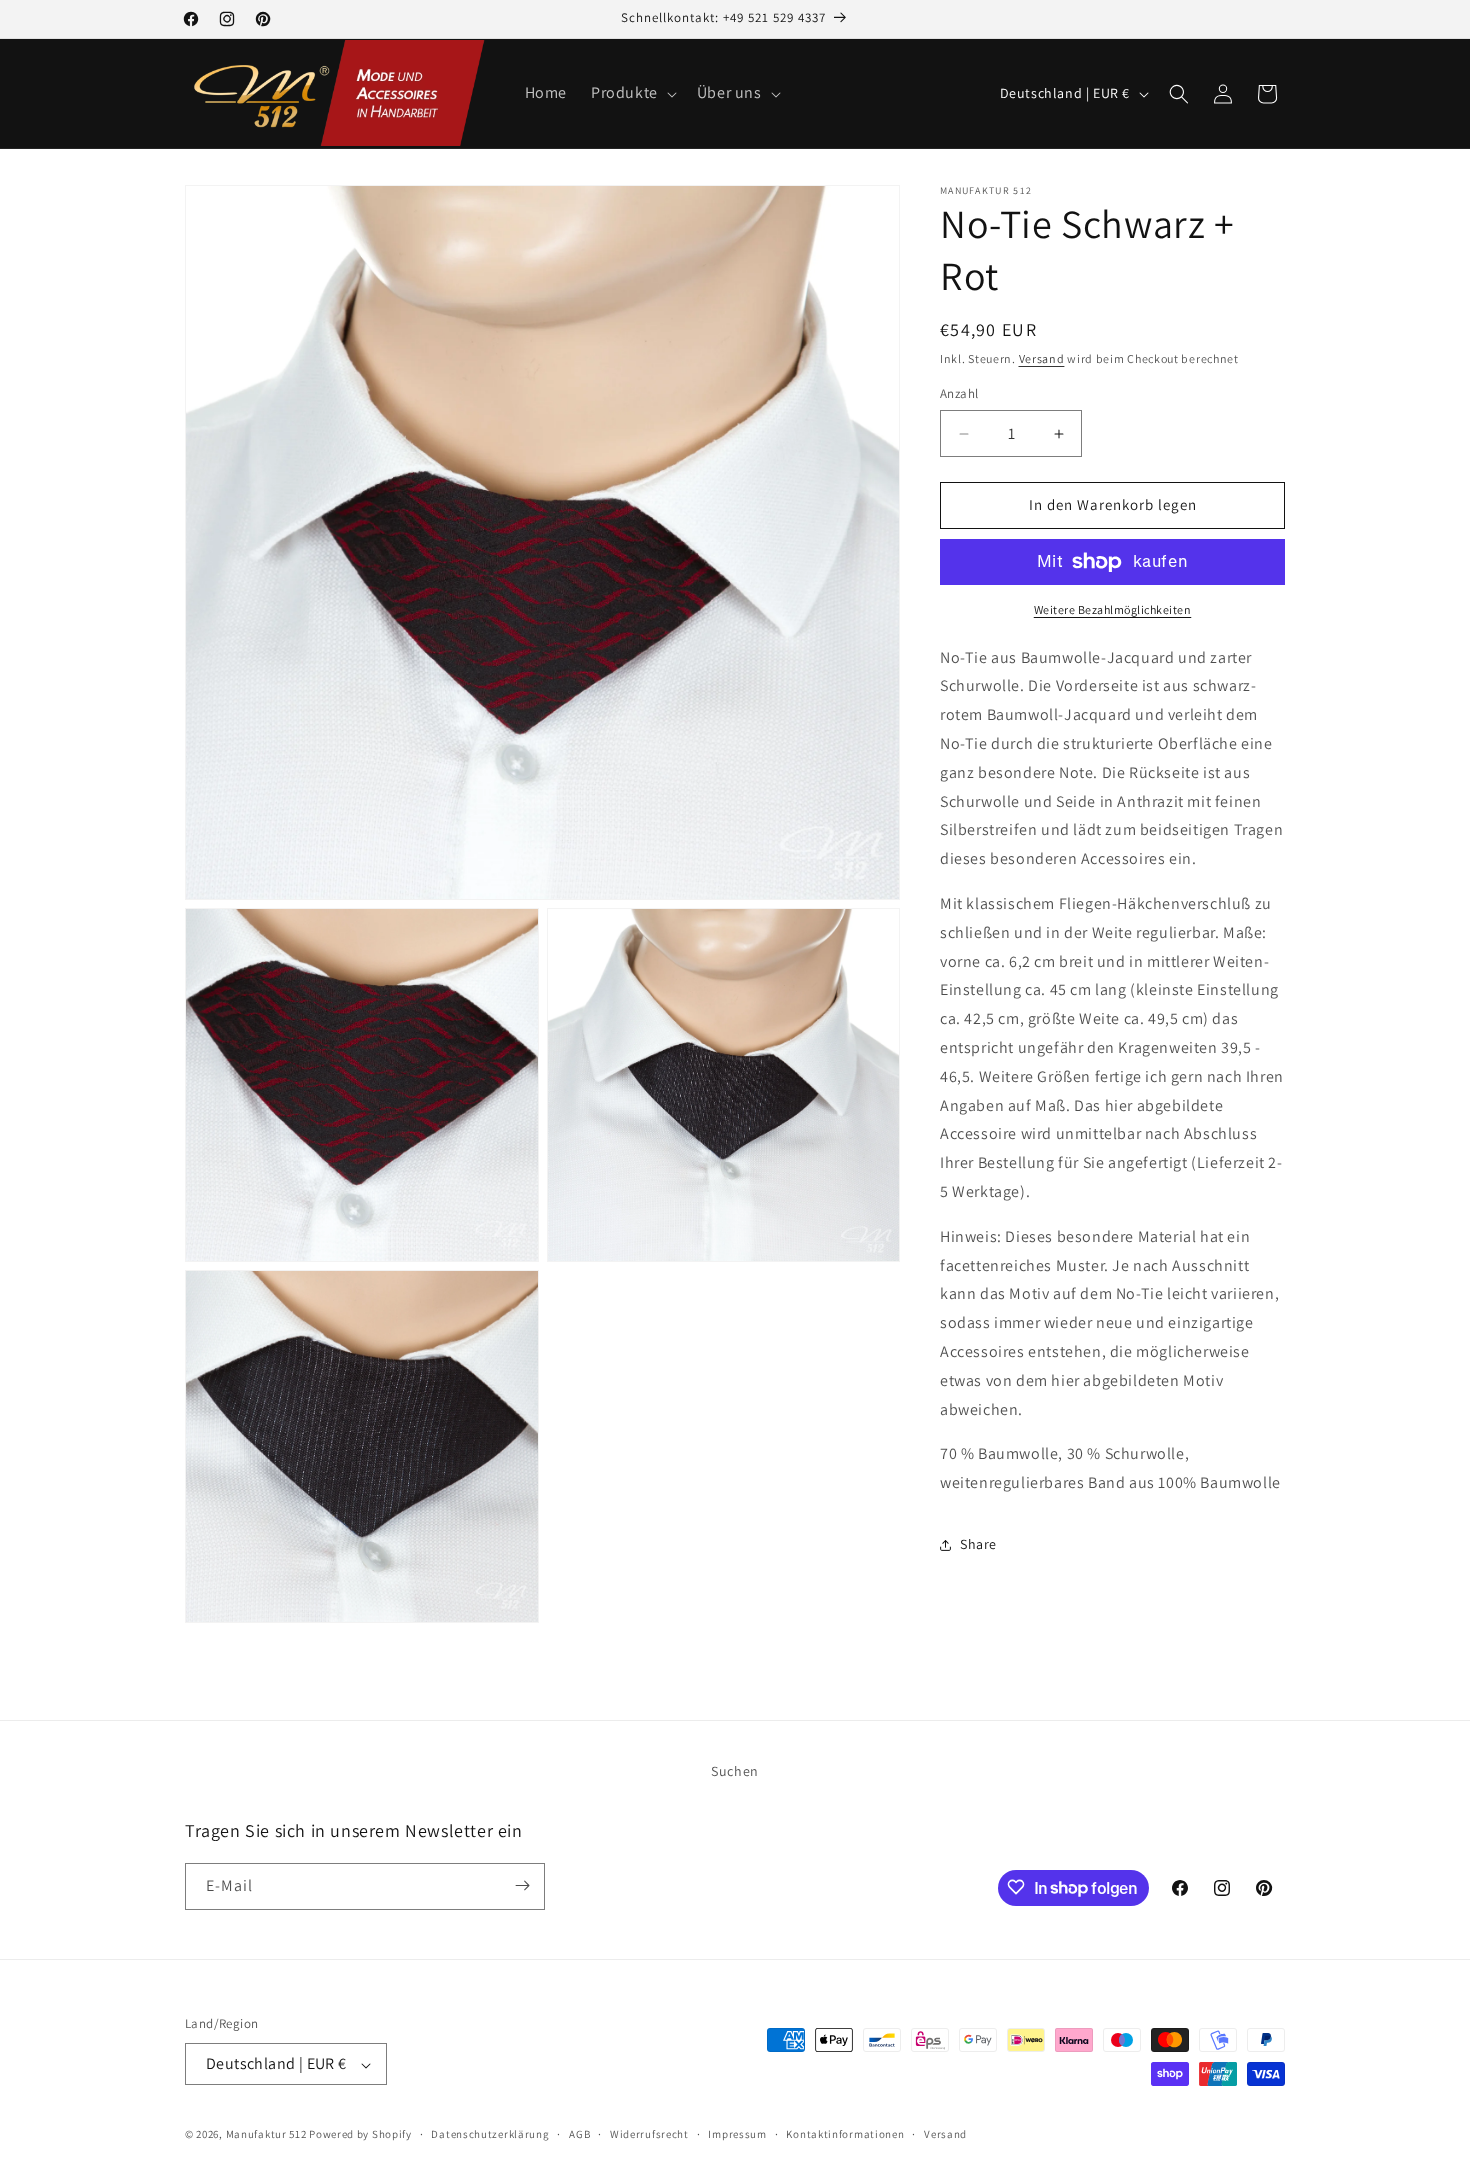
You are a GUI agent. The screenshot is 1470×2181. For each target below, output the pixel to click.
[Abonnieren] (522, 1885)
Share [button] (978, 1545)
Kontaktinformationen (845, 2134)
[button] (632, 93)
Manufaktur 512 (266, 2135)
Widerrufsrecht (649, 2134)
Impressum (737, 2134)
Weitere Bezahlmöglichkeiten (1113, 609)
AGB (579, 2134)
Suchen (735, 1771)
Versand (1042, 358)
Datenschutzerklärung (490, 2134)
